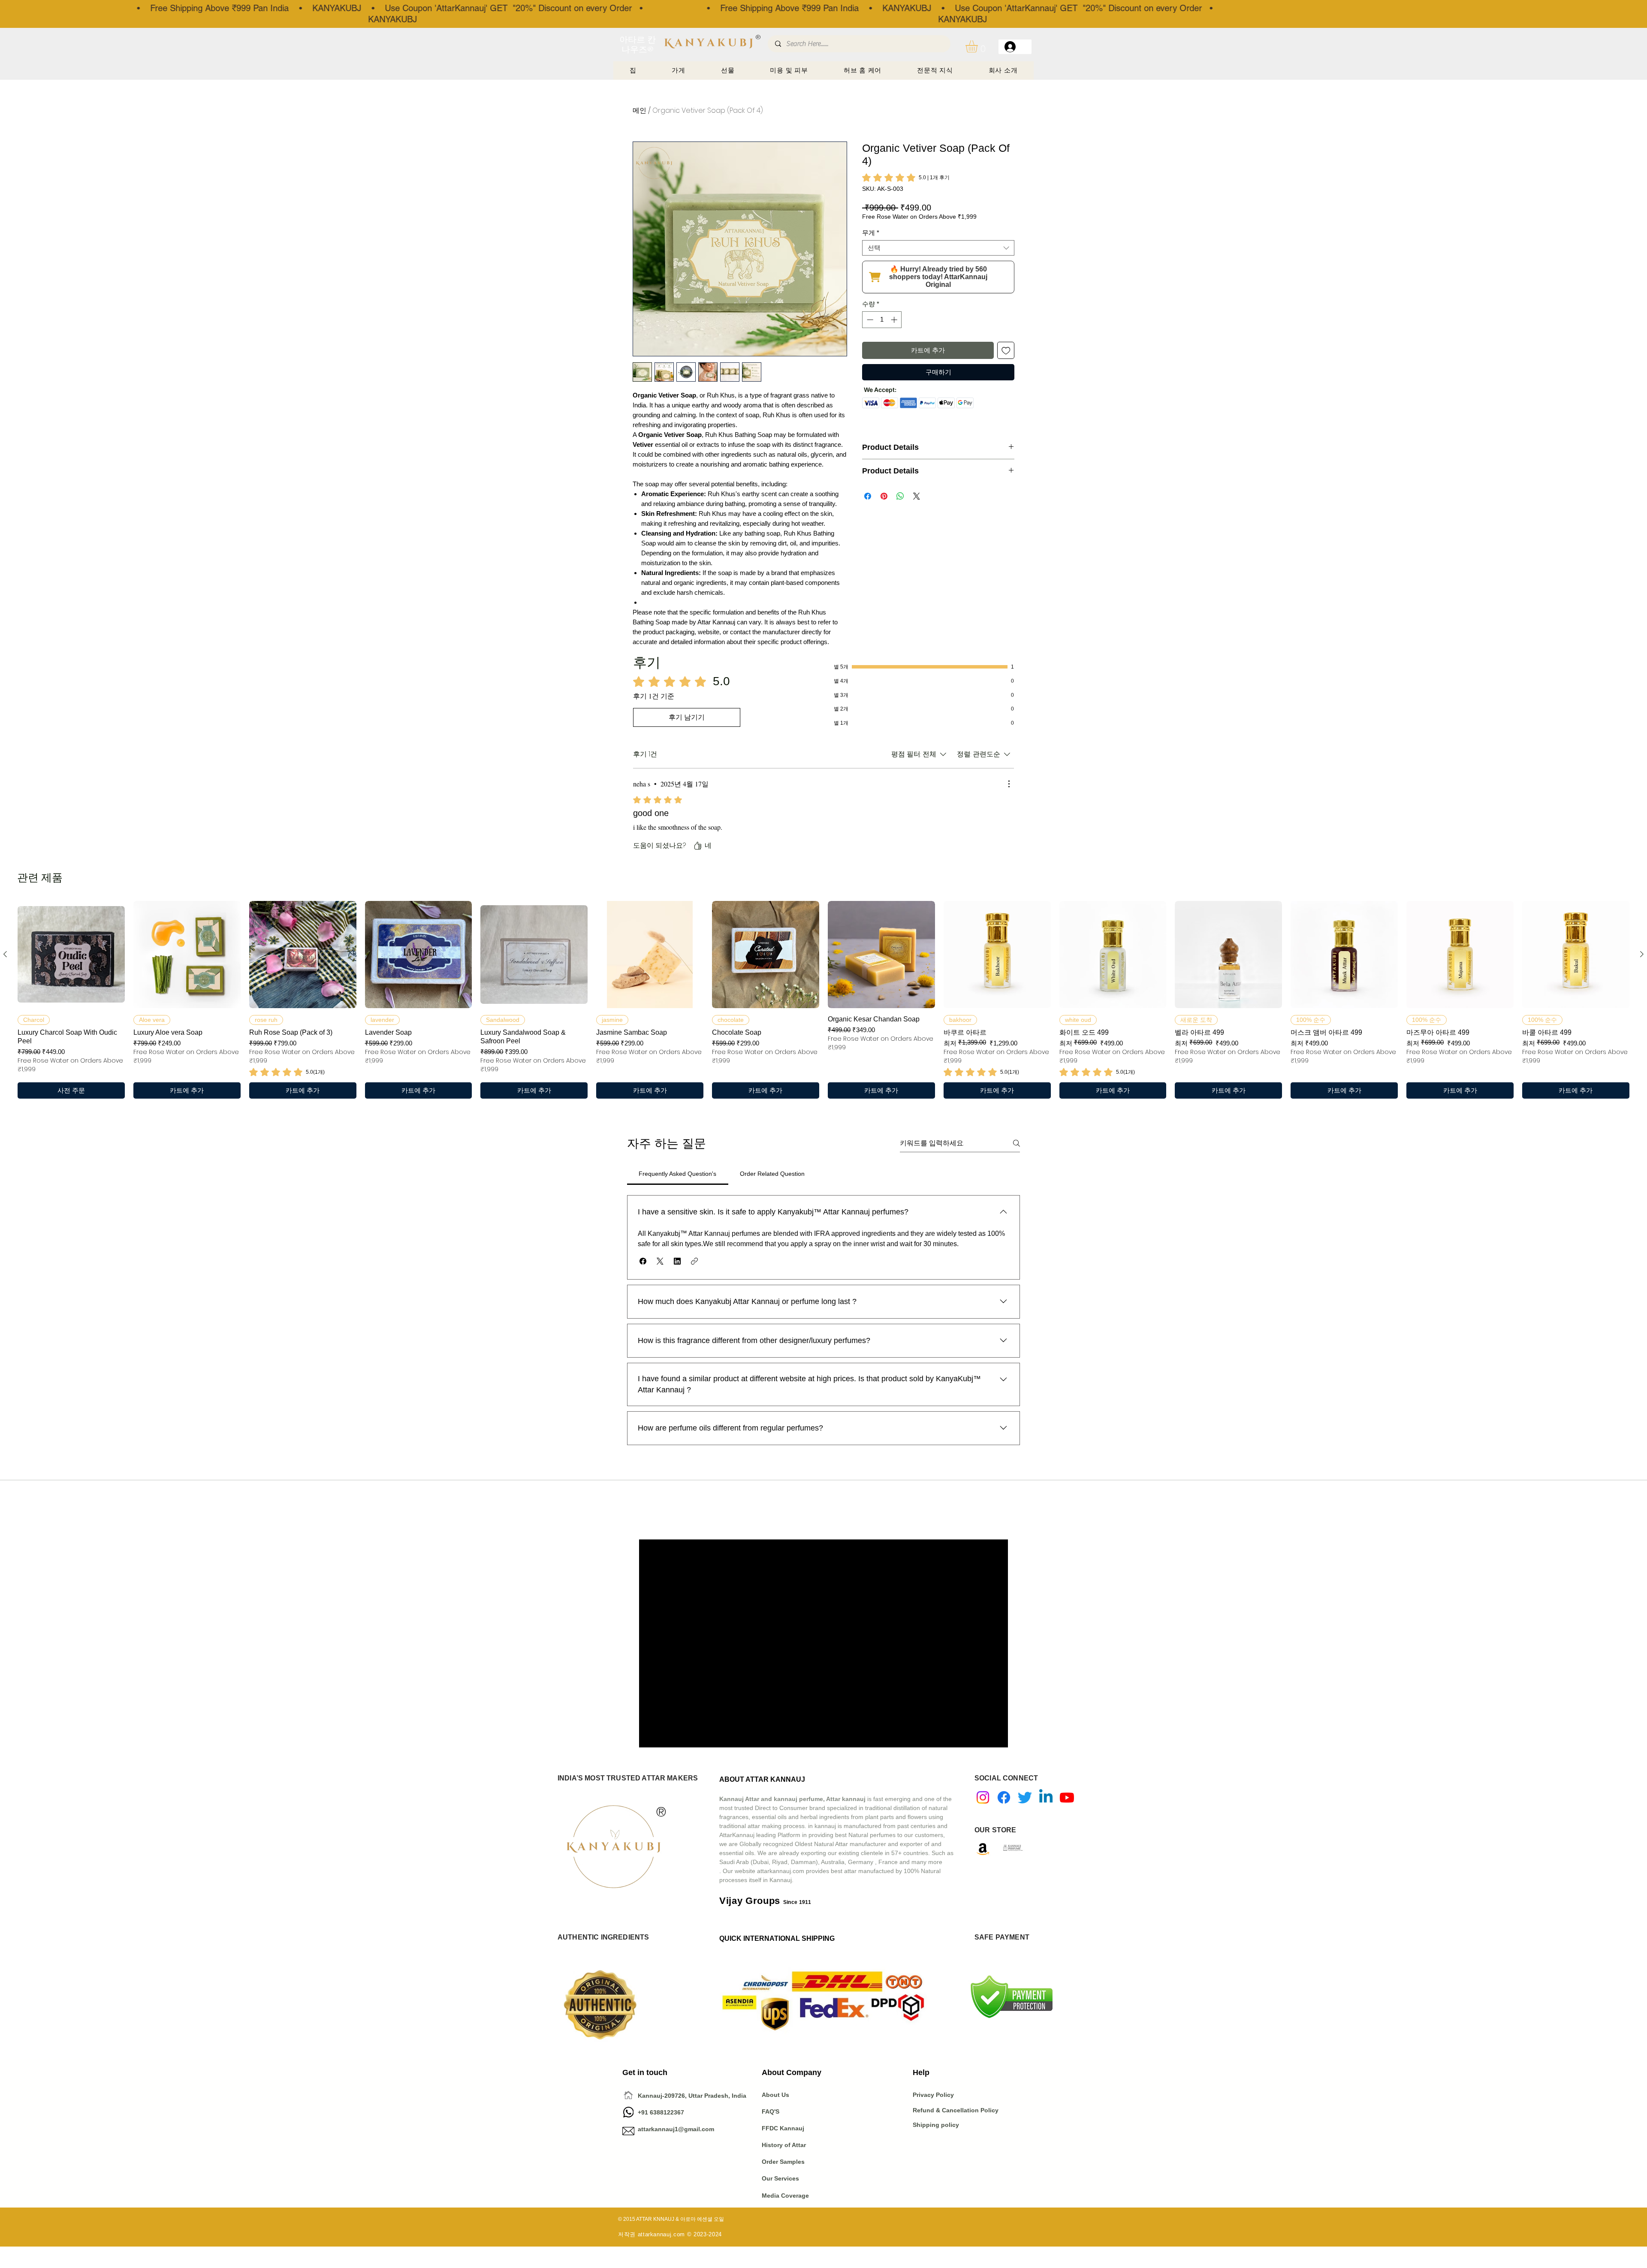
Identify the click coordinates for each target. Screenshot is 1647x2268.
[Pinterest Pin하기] (884, 496)
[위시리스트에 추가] (1006, 351)
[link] (906, 178)
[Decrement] (869, 320)
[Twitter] (1025, 1797)
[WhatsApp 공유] (900, 496)
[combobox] (938, 248)
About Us (775, 2095)
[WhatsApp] (628, 2112)
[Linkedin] (1046, 1797)
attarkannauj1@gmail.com (676, 2129)
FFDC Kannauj (783, 2128)
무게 (871, 233)
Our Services (780, 2178)
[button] (979, 47)
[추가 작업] (1009, 784)
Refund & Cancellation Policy (956, 2110)
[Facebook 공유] (868, 496)
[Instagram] (983, 1797)
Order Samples (783, 2162)
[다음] (1642, 954)
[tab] (678, 1174)
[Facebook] (1004, 1797)
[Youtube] (1067, 1797)
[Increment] (895, 320)
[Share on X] (917, 496)
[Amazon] (983, 1849)
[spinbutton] (882, 320)
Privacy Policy (934, 2095)
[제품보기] (71, 955)
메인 (639, 110)
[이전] (5, 954)
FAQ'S (771, 2111)
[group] (823, 1000)
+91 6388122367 (653, 2112)
